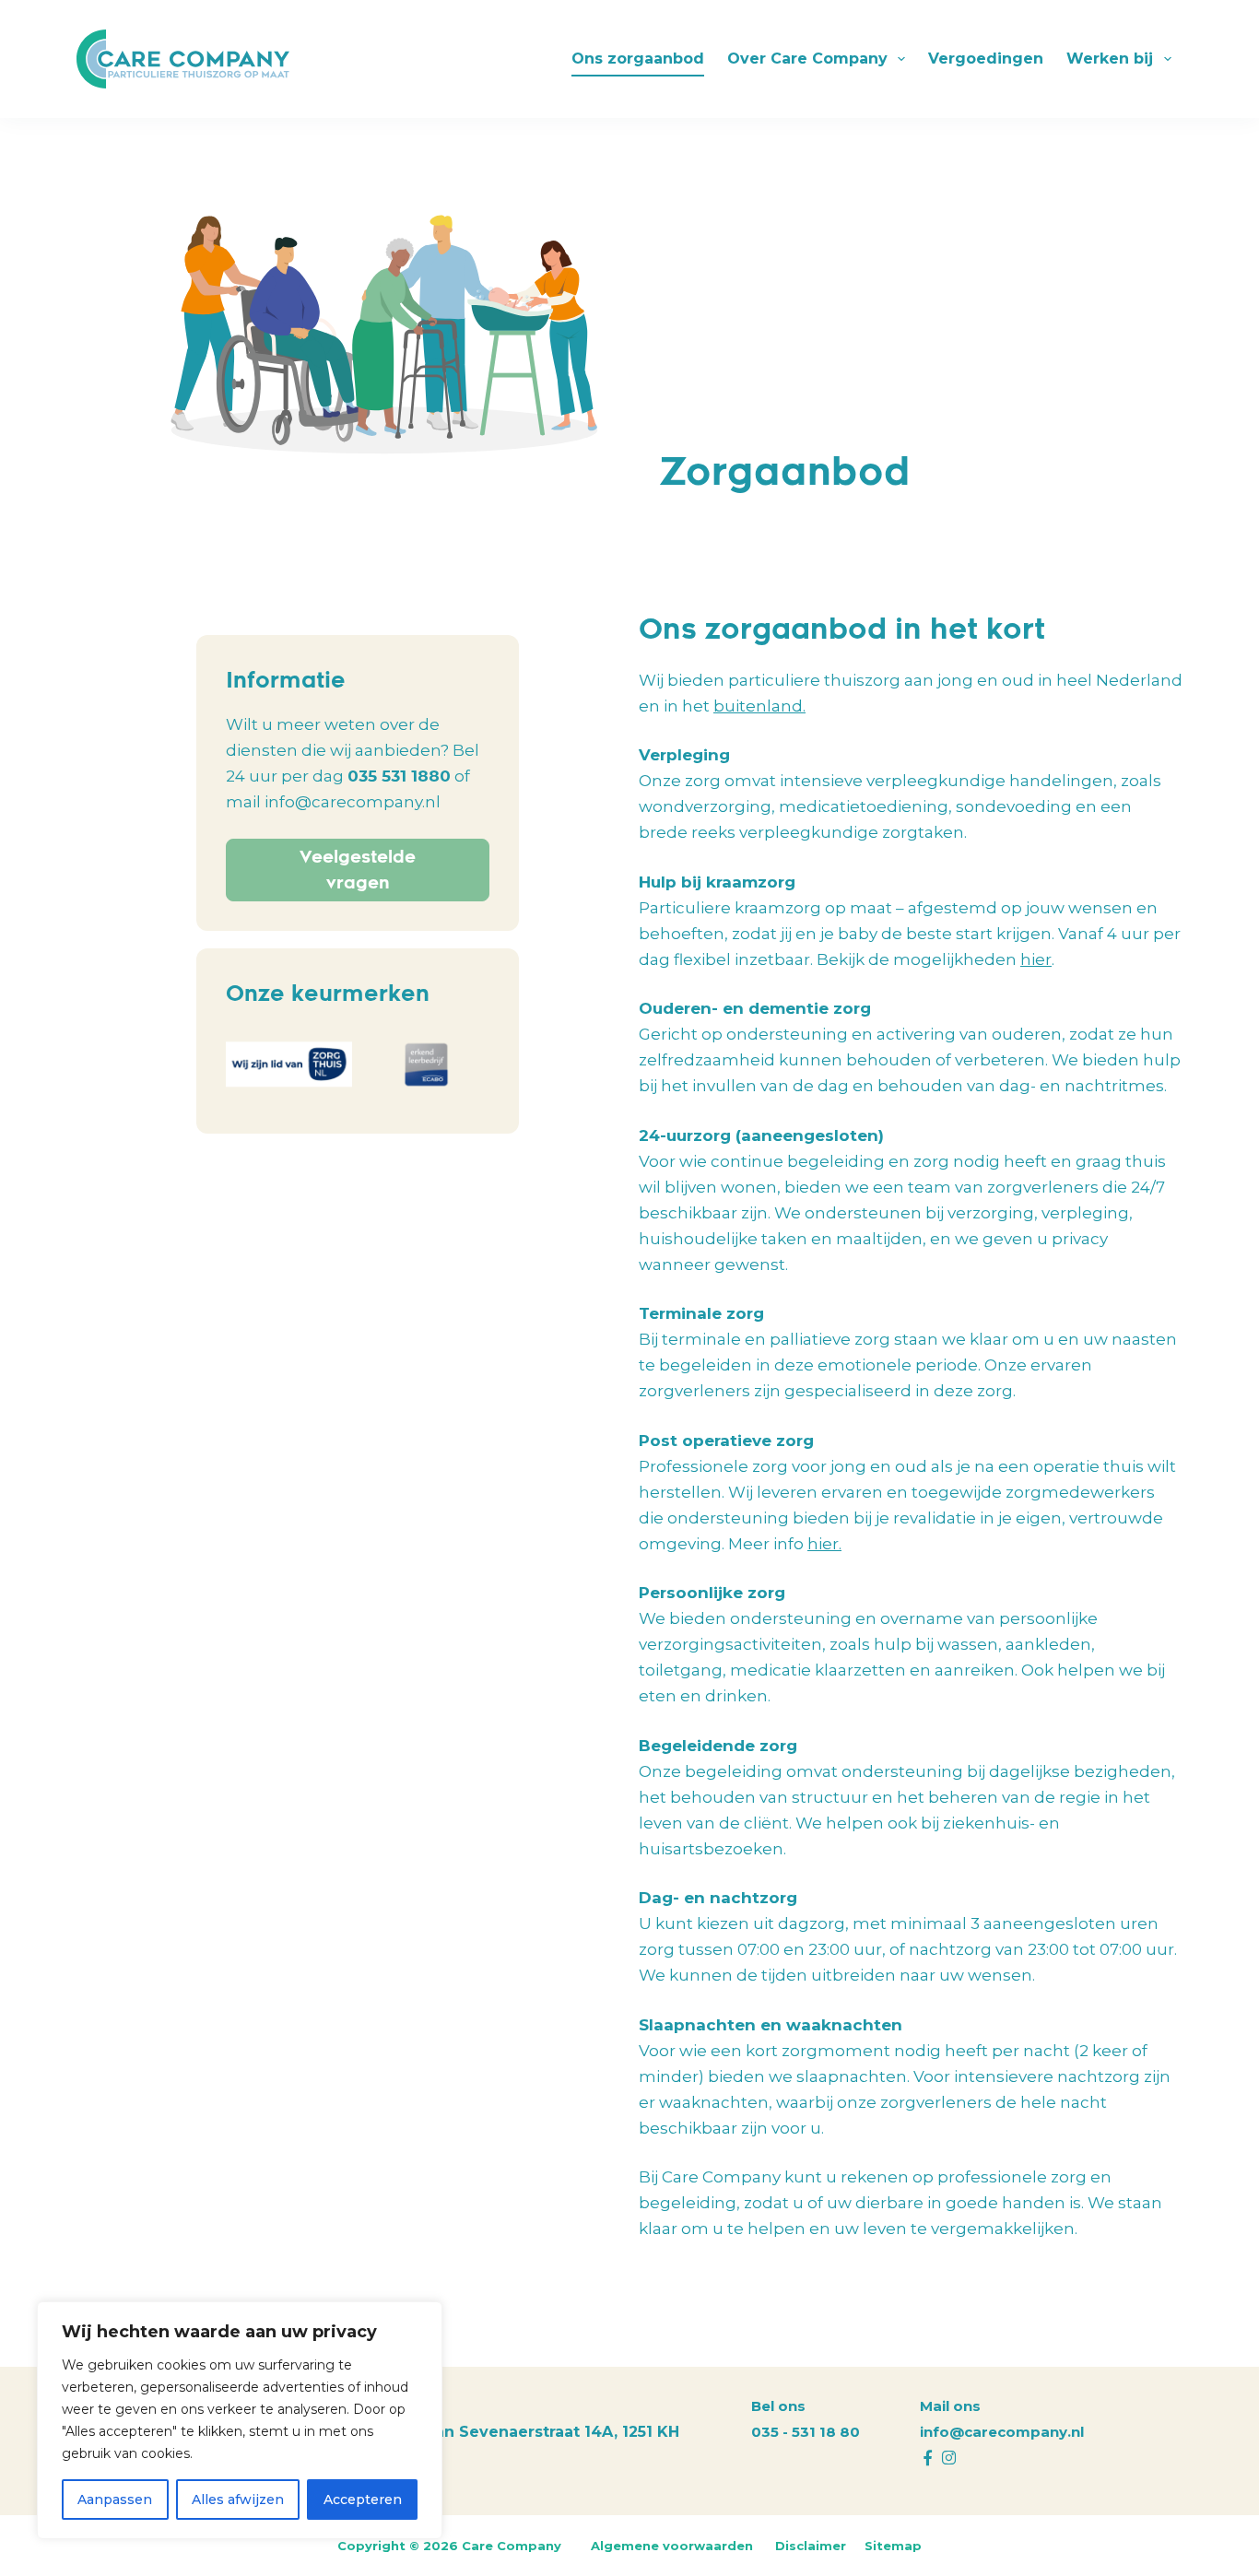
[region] (240, 2420)
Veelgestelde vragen (358, 870)
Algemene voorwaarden (674, 2546)
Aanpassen (115, 2500)
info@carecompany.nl (1002, 2432)
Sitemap (893, 2546)
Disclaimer (811, 2546)
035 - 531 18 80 (806, 2432)
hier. (824, 1544)
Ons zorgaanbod (638, 59)
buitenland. (759, 706)
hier (1036, 959)
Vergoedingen (986, 59)
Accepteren (363, 2500)
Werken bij (1110, 59)
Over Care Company (807, 59)
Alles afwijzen (238, 2500)
